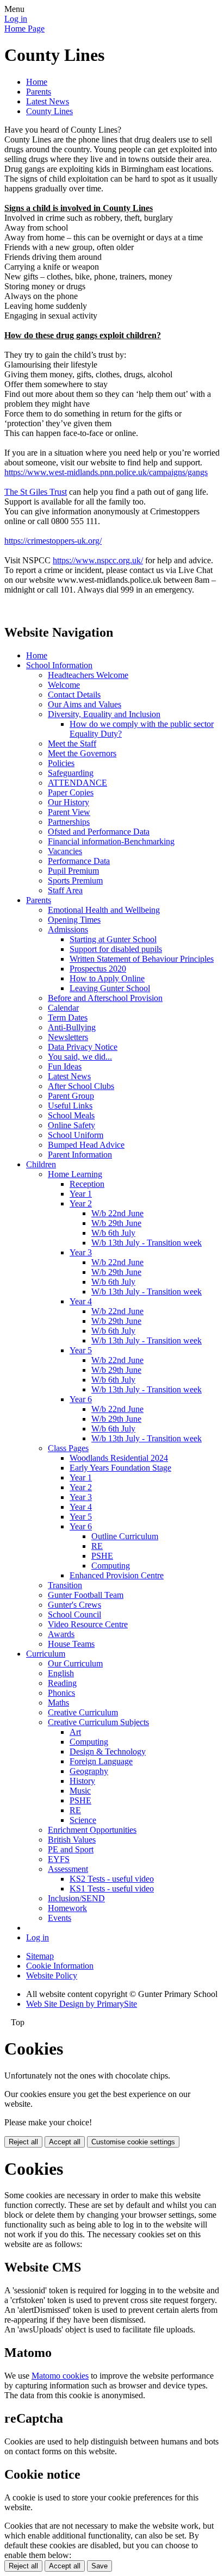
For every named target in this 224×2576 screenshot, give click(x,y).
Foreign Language (101, 1761)
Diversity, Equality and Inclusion (104, 714)
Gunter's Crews (74, 1605)
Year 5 (81, 1350)
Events (60, 1918)
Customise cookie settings (133, 2142)
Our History (69, 802)
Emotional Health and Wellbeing (104, 910)
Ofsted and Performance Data (99, 832)
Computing (111, 1566)
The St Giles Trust (36, 492)
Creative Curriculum (83, 1712)
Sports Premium (75, 881)
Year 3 (81, 1252)
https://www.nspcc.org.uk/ (98, 560)
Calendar (63, 1008)
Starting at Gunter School (113, 939)
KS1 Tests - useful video (112, 1889)
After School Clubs (81, 1086)
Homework (67, 1908)
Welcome (64, 685)
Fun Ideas (65, 1066)
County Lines (49, 111)
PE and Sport (71, 1849)
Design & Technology (108, 1751)
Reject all (23, 2142)
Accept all (65, 2142)
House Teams (71, 1644)
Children (41, 1164)
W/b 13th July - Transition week (147, 1243)
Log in (16, 19)
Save (99, 2566)
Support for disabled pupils (116, 949)
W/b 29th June (116, 1223)
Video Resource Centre (88, 1624)
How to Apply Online (107, 978)
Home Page (24, 29)
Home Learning (75, 1174)
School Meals (71, 1115)
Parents (39, 92)
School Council (74, 1614)
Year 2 (81, 1203)
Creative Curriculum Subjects (98, 1722)
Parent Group (71, 1096)
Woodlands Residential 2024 (119, 1458)
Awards (61, 1634)
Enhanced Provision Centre (117, 1575)
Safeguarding (71, 773)
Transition (65, 1585)
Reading (62, 1683)
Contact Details (74, 695)
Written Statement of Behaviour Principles (142, 959)
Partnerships (69, 822)
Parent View (69, 812)
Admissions (68, 929)
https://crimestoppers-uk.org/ (53, 541)
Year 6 (81, 1399)
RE (97, 1546)
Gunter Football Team (86, 1595)
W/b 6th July (113, 1233)
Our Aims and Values (85, 704)
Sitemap (40, 1956)
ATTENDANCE (77, 783)
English (61, 1673)
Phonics (61, 1693)
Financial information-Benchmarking (111, 841)
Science (83, 1820)
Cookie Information (60, 1966)
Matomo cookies (60, 2376)
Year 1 (81, 1194)
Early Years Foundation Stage (120, 1468)
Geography (89, 1771)
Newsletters (68, 1037)
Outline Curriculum (125, 1536)
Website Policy (52, 1975)
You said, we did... (80, 1057)
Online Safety (71, 1125)
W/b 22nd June (117, 1213)
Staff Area (65, 890)
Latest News (48, 101)
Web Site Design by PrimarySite (82, 2004)
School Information (59, 665)
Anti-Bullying (72, 1027)
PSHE (102, 1556)
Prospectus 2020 (98, 969)
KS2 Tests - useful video (112, 1879)
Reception (87, 1184)
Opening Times (74, 920)
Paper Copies (71, 792)
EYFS (59, 1859)
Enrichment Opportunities (92, 1830)
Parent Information (80, 1155)
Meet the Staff (72, 743)
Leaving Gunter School (110, 988)
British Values (72, 1840)
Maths (58, 1703)
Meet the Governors (82, 753)
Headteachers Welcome (88, 675)
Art (75, 1732)
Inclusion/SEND (76, 1898)
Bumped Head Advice (86, 1145)
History (82, 1781)
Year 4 (81, 1301)
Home (37, 82)
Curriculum (46, 1654)
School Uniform (76, 1135)
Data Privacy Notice (83, 1047)
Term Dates (68, 1018)
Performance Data (79, 861)
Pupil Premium (73, 871)
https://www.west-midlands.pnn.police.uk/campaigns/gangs (106, 472)
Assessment (68, 1869)
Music (80, 1791)
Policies (61, 763)
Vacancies (65, 851)
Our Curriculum (75, 1663)
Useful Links (70, 1106)
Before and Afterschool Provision (105, 998)
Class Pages (68, 1448)
